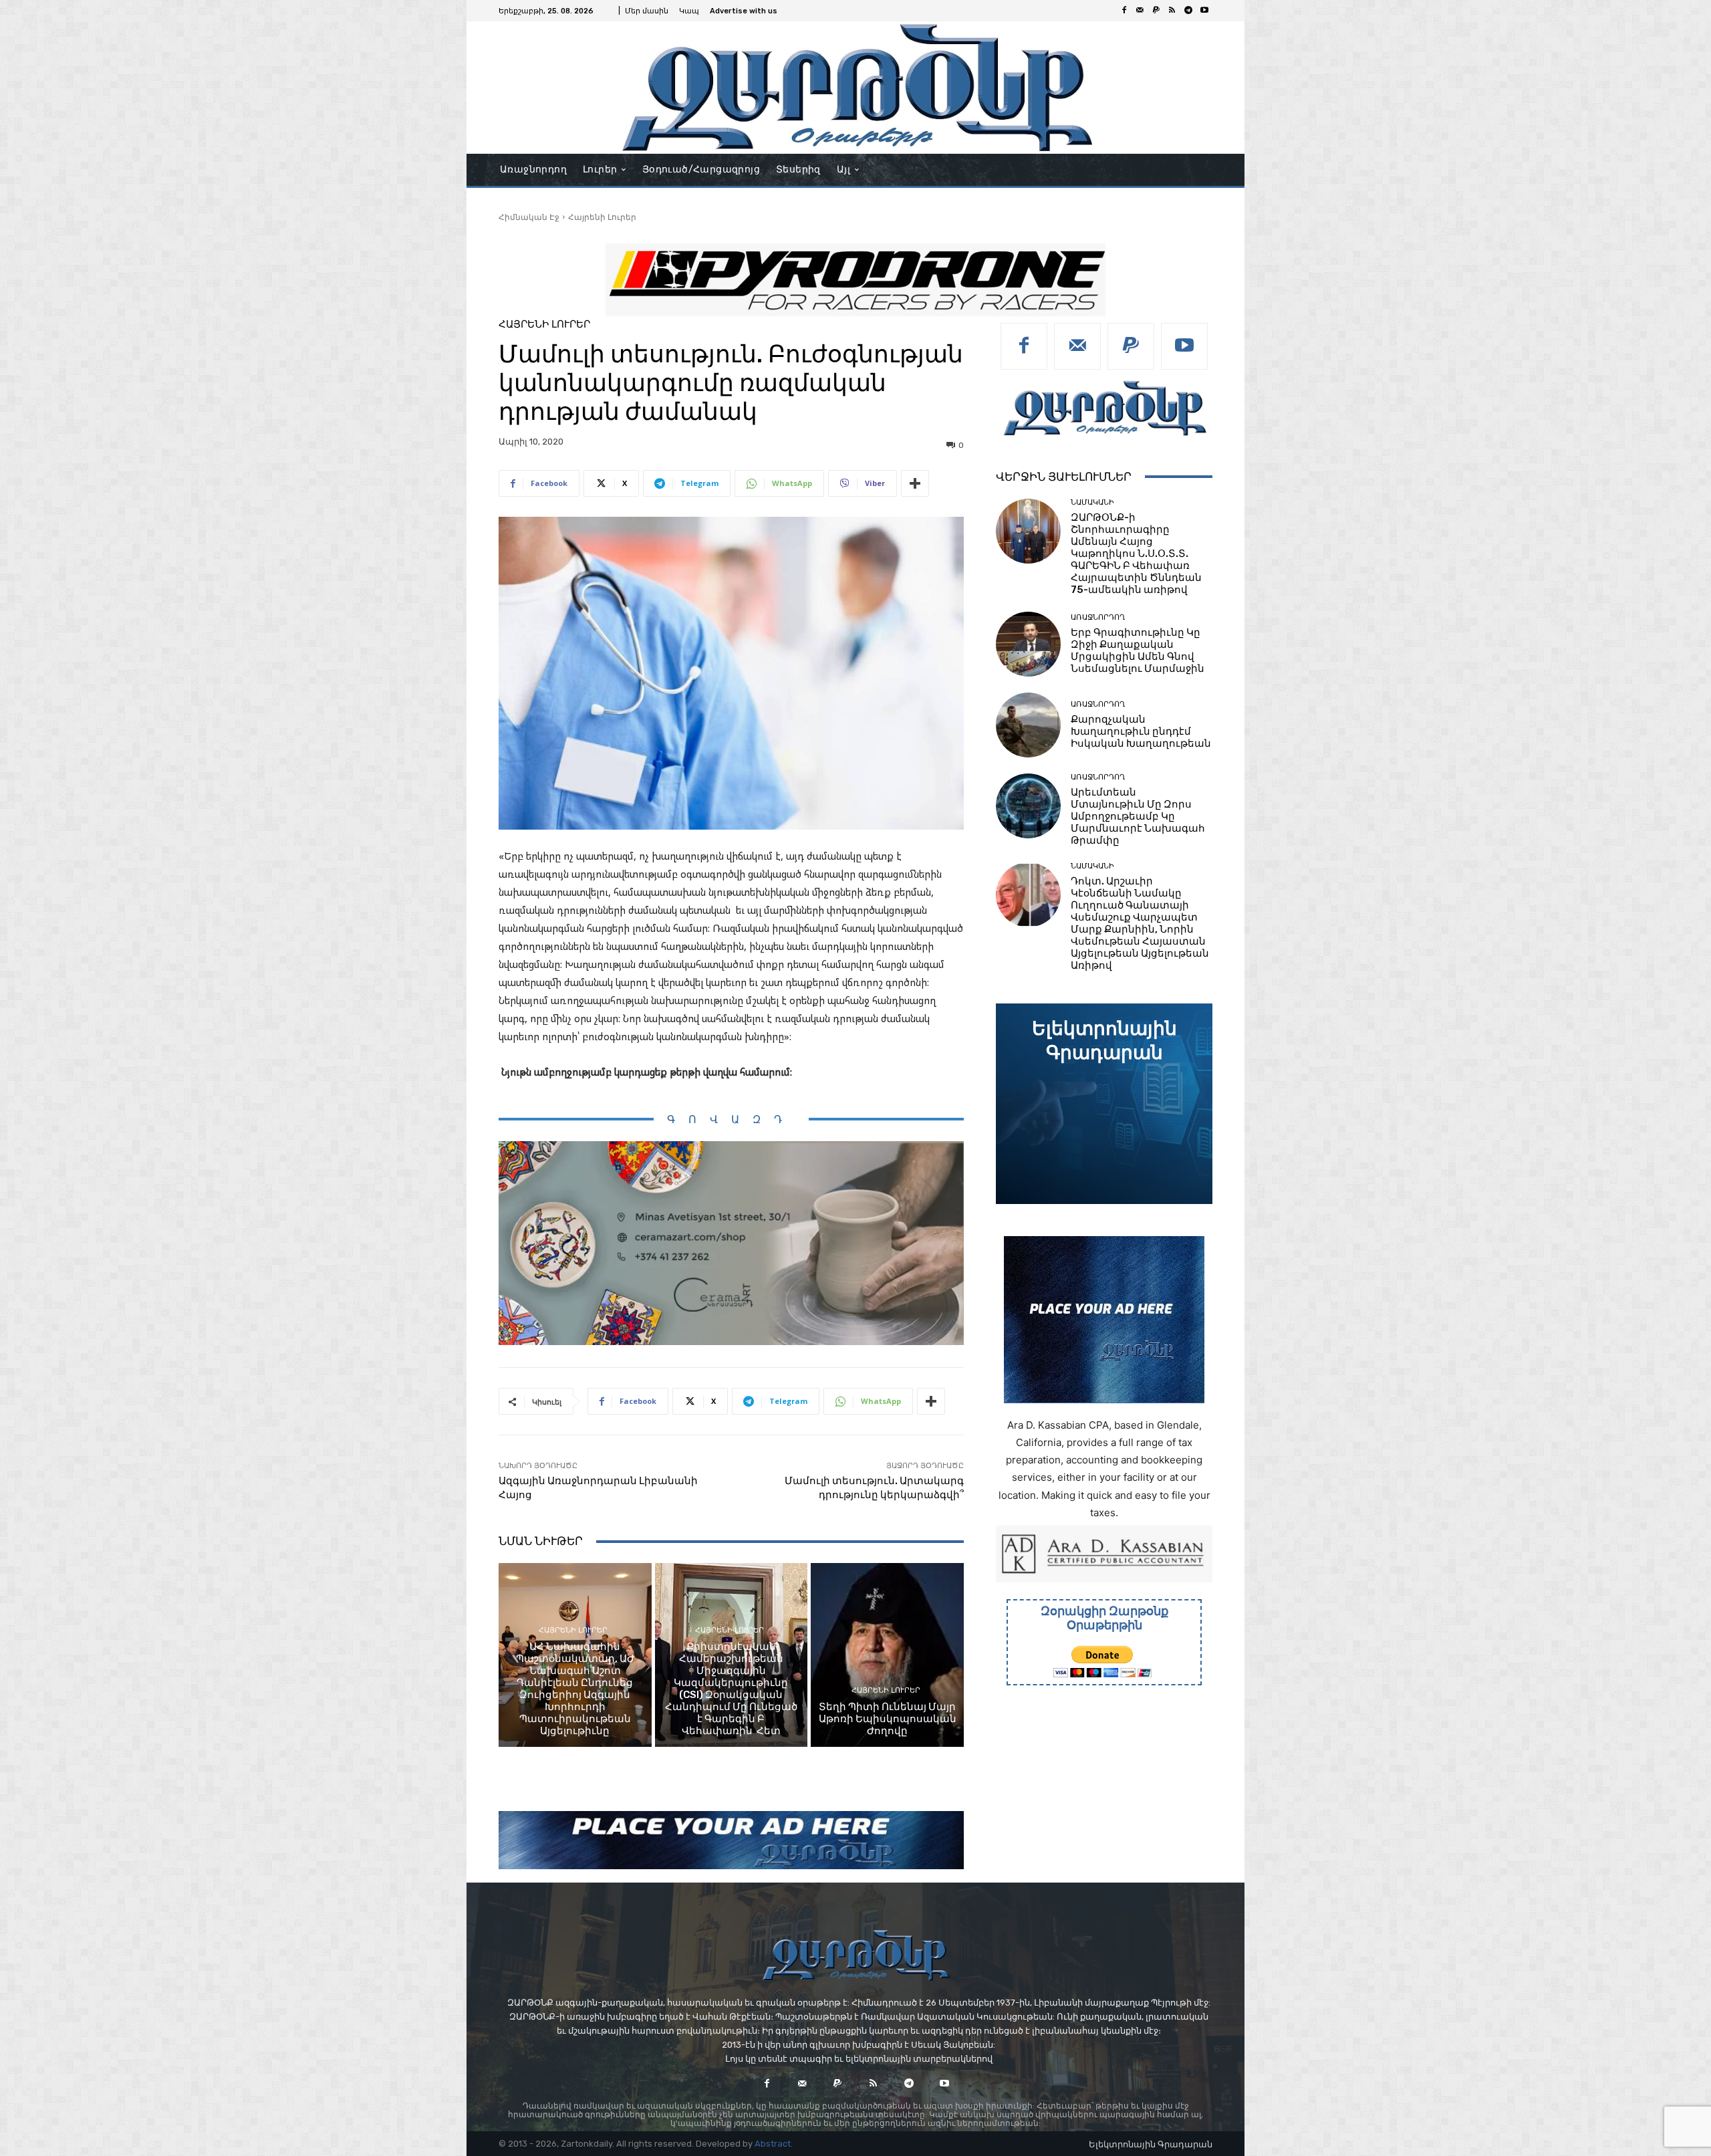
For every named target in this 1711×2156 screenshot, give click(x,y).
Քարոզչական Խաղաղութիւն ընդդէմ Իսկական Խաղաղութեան (1141, 731)
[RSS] (1172, 11)
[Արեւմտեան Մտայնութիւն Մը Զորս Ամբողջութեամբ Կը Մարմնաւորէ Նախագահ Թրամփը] (1028, 806)
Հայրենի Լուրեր (602, 217)
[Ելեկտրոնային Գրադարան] (1104, 1104)
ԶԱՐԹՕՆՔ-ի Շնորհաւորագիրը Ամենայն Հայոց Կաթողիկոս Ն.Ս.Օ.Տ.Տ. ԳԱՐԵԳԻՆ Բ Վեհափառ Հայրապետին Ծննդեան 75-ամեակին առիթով (1136, 554)
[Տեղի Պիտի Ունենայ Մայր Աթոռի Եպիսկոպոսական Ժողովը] (887, 1655)
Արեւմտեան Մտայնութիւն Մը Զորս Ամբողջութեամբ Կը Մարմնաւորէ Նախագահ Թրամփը (1138, 816)
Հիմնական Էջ (529, 217)
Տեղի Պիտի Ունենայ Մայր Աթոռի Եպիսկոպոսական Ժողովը (888, 1719)
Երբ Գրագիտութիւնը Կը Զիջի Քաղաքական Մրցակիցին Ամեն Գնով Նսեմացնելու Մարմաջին (1138, 650)
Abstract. (774, 2144)
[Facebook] (1124, 11)
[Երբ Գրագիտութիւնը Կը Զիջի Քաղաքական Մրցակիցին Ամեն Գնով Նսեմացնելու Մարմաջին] (1028, 644)
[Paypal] (1156, 11)
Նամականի (1092, 502)
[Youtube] (1204, 11)
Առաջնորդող (1098, 617)
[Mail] (1140, 11)
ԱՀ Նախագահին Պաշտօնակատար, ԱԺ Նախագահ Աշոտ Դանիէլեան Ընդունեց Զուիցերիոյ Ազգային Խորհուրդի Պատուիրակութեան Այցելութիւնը (575, 1689)
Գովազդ (731, 1119)
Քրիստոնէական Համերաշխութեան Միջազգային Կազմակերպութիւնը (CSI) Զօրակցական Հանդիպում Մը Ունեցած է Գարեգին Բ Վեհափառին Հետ (731, 1689)
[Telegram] (1188, 11)
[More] (915, 483)
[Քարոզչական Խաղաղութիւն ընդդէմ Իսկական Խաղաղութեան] (1028, 725)
